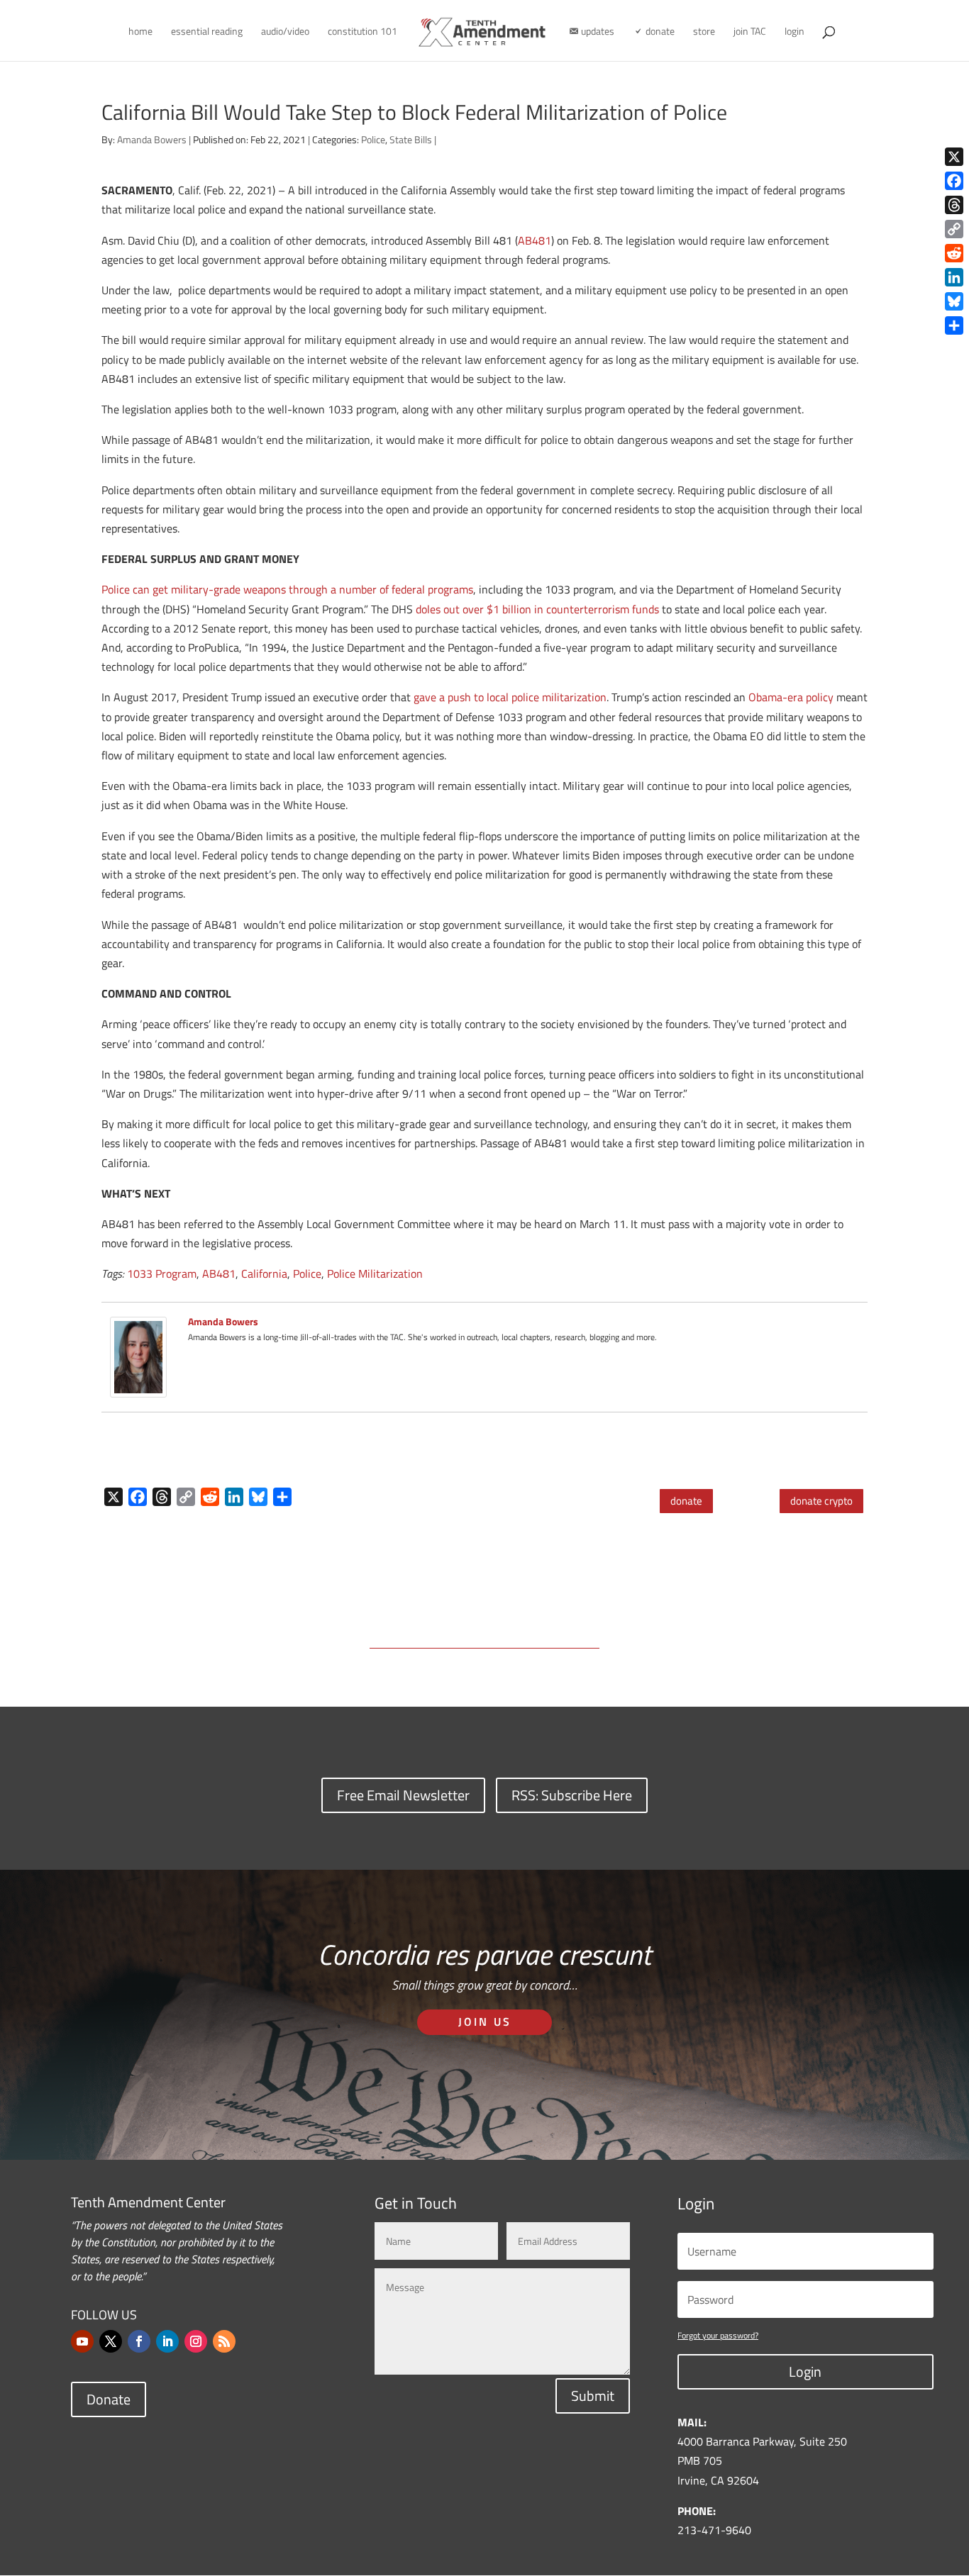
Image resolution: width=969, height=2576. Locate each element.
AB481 (535, 240)
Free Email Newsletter (403, 1795)
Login (805, 2371)
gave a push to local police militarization (510, 697)
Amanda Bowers (152, 139)
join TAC (750, 32)
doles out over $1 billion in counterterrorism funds (537, 609)
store (704, 32)
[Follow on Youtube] (82, 2341)
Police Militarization (375, 1273)
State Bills (411, 139)
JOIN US (485, 2022)
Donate (109, 2399)
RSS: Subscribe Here (572, 1795)
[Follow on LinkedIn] (167, 2341)
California (264, 1273)
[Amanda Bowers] (138, 1388)
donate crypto (821, 1501)
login (794, 32)
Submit (593, 2396)
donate (686, 1501)
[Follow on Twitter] (111, 2341)
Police (373, 139)
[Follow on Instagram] (196, 2341)
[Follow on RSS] (224, 2341)
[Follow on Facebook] (139, 2341)
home (140, 32)
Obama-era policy (792, 697)
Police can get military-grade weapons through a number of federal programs (287, 589)
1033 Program (162, 1273)
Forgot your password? (718, 2335)
